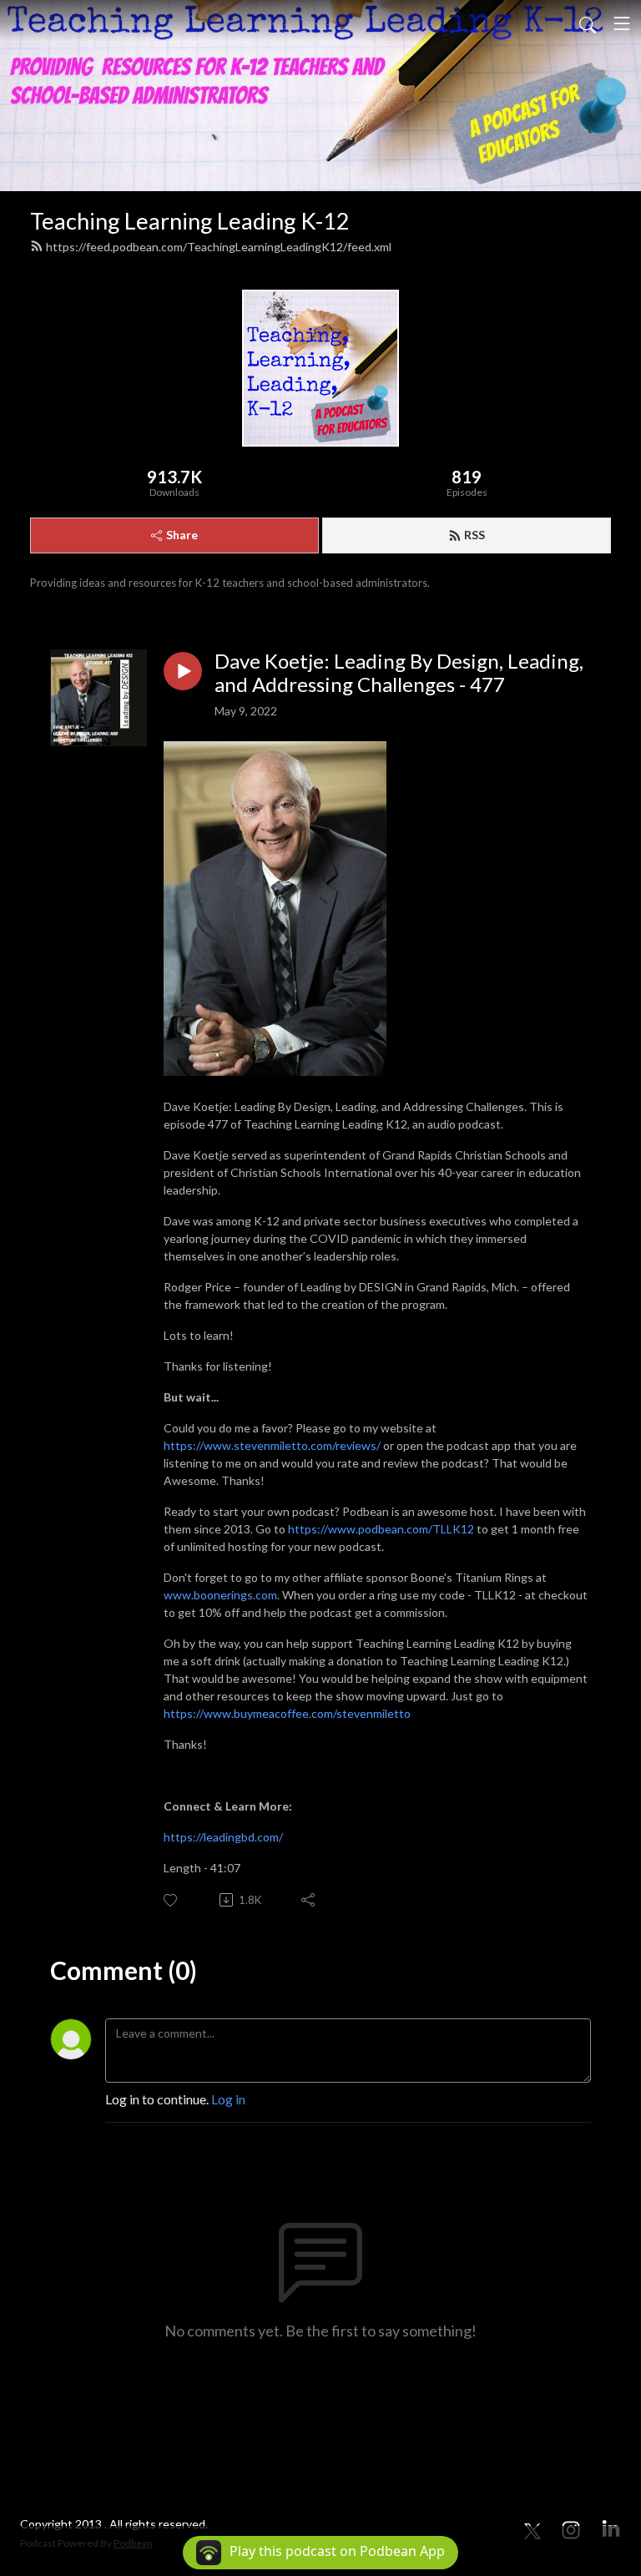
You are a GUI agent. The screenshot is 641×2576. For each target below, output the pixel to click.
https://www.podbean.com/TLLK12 (382, 1529)
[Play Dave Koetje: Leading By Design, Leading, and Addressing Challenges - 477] (183, 671)
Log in (228, 2099)
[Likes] (172, 1900)
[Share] (309, 1900)
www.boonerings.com (220, 1595)
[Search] (588, 23)
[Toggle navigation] (622, 23)
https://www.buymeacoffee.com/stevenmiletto (287, 1713)
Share (182, 535)
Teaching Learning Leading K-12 (190, 221)
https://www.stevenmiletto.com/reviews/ (272, 1445)
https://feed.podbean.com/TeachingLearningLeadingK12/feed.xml (219, 247)
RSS (474, 535)
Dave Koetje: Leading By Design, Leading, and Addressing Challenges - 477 (399, 673)
